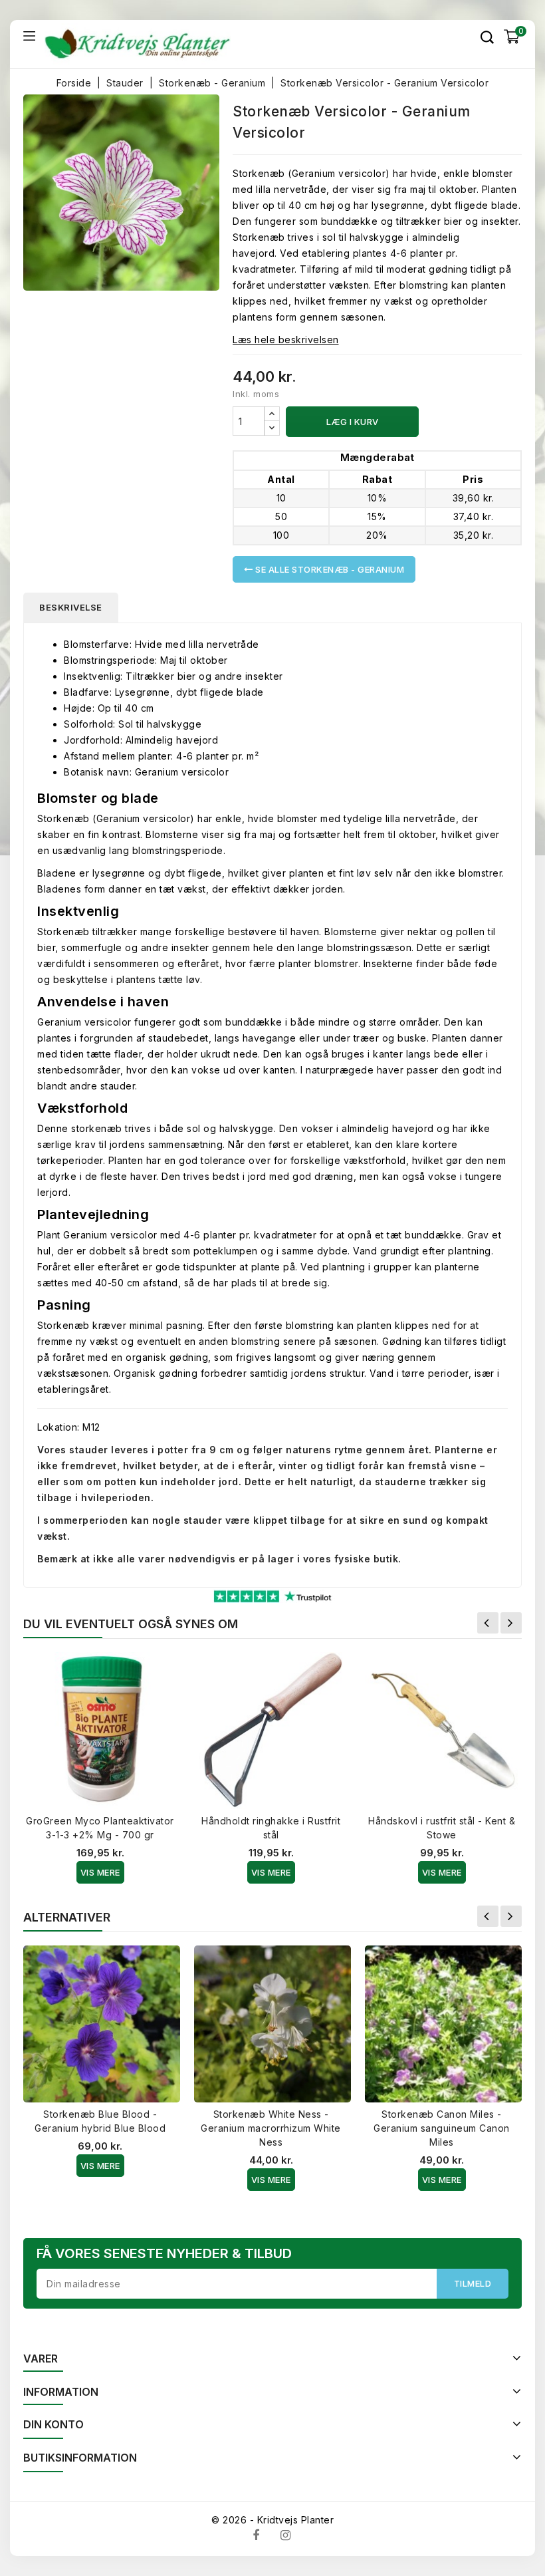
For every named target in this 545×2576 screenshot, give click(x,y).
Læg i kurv (353, 422)
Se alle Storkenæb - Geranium (329, 569)
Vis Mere (100, 1872)
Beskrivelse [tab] (71, 607)
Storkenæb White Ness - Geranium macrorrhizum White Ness (271, 2128)
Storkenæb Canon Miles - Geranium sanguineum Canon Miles (442, 2128)
